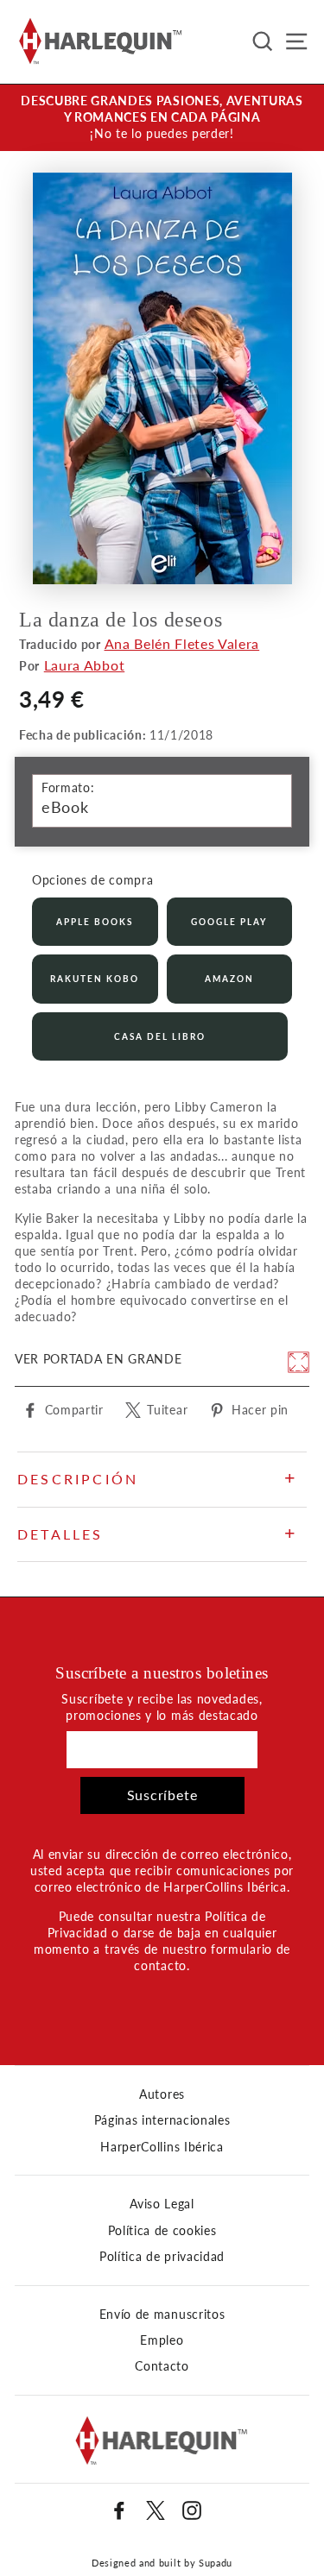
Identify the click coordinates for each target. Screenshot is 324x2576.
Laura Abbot (84, 665)
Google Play (229, 922)
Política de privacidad (162, 2257)
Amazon (229, 979)
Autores (162, 2094)
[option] (162, 118)
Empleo (162, 2340)
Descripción (78, 1479)
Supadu (216, 2563)
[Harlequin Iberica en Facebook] (119, 2510)
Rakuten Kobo (95, 979)
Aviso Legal (162, 2204)
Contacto (162, 2366)
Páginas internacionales (162, 2120)
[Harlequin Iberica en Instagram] (192, 2510)
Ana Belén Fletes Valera (182, 643)
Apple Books (95, 922)
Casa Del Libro (160, 1036)
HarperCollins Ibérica (162, 2147)
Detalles (60, 1534)
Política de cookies (162, 2231)
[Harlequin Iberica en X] (156, 2510)
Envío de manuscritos (162, 2315)
